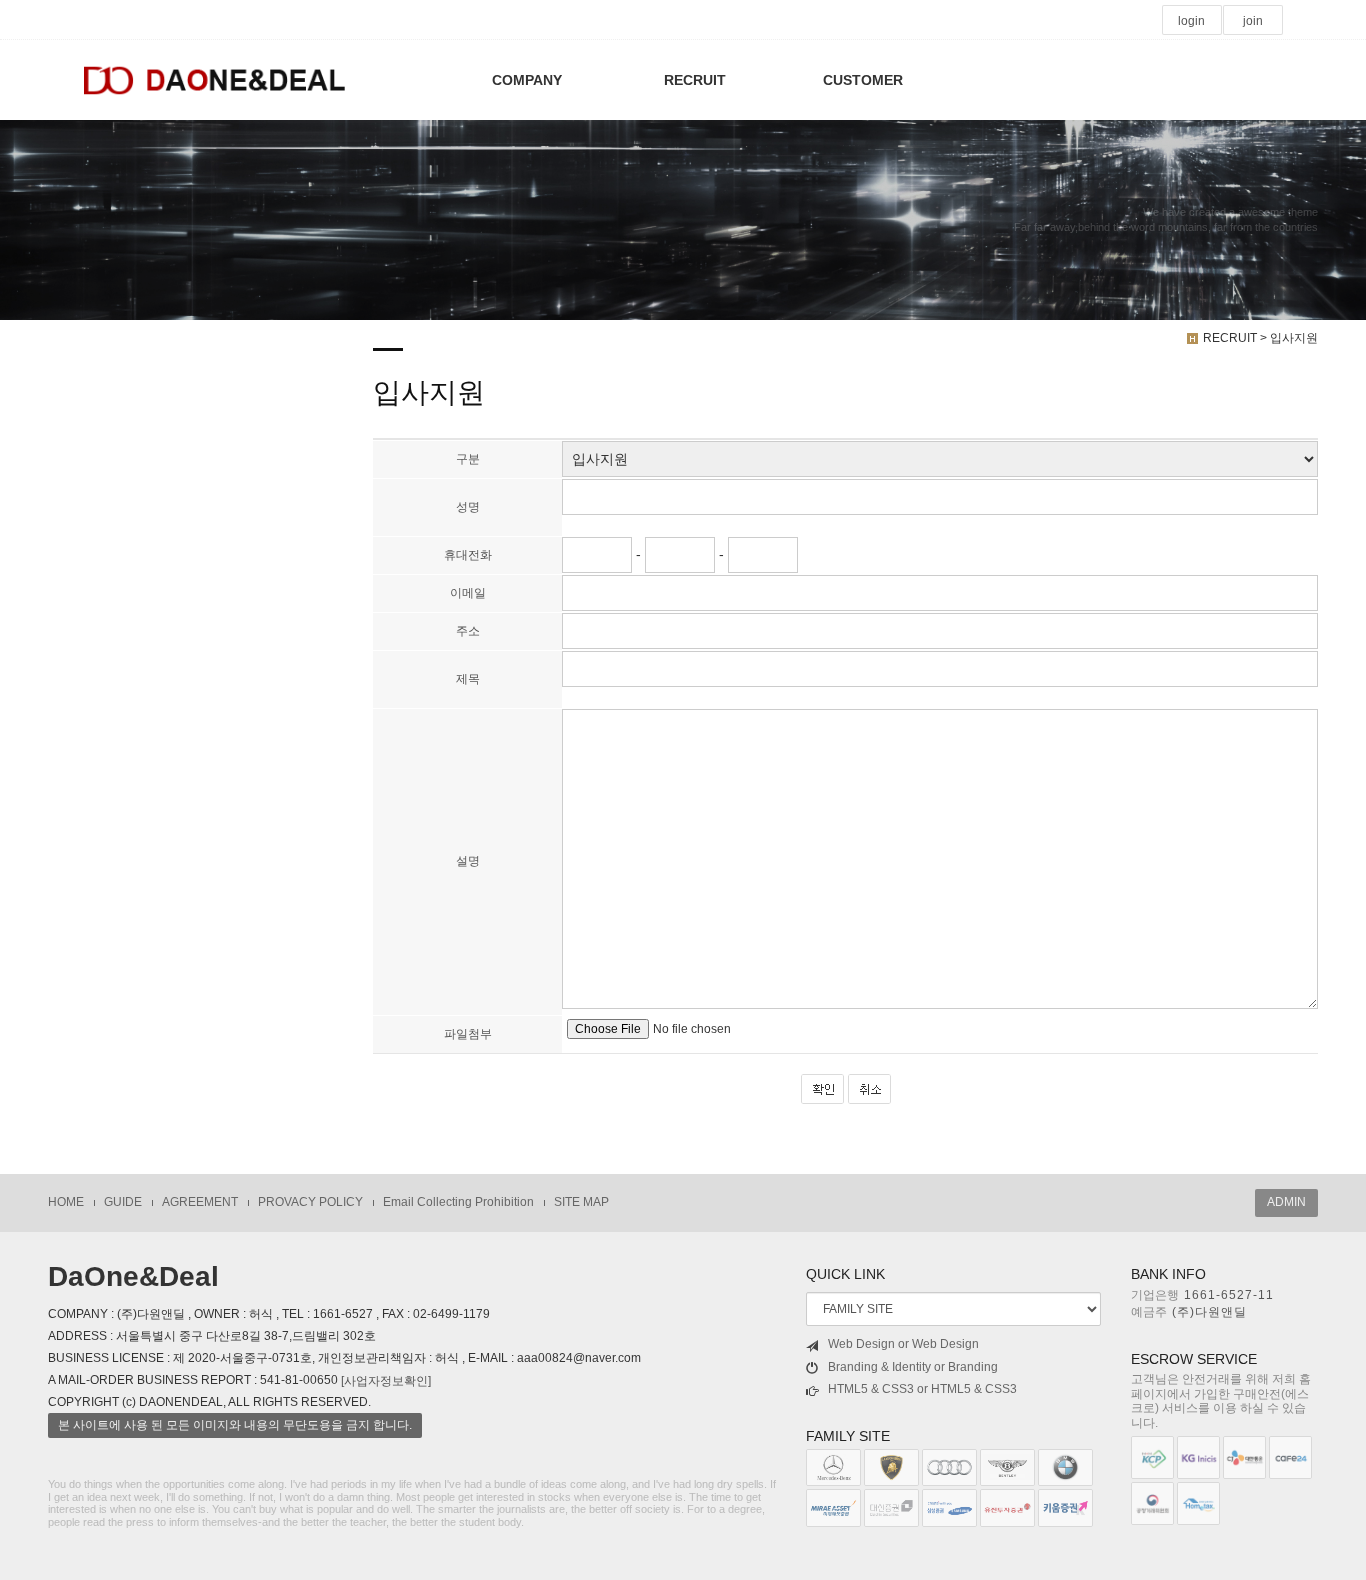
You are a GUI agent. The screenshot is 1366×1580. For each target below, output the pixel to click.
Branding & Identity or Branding (913, 1367)
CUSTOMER (863, 80)
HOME (66, 1202)
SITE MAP (581, 1202)
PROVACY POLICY (310, 1202)
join (1253, 21)
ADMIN (1286, 1202)
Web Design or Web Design (903, 1344)
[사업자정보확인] (386, 1380)
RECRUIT (695, 80)
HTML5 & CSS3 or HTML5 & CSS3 (922, 1389)
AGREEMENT (200, 1202)
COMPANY (527, 80)
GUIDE (123, 1202)
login (1191, 21)
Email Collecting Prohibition (458, 1202)
